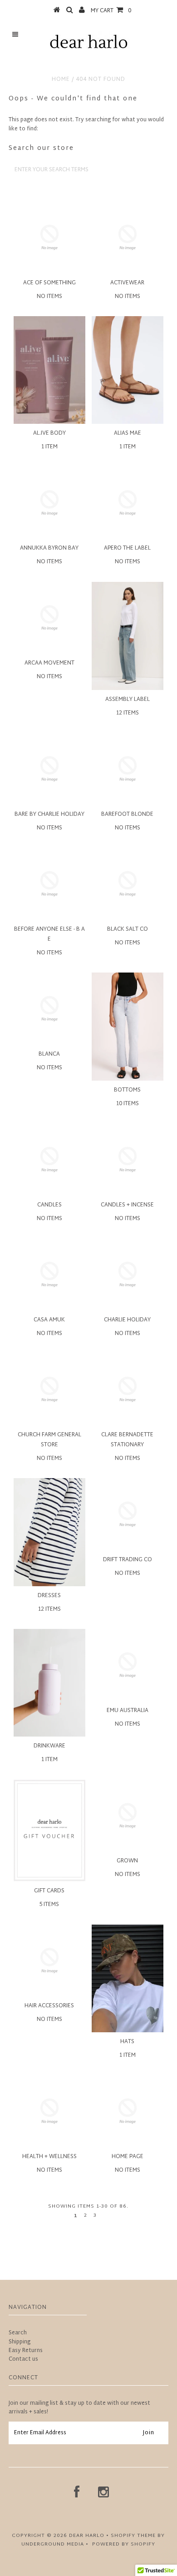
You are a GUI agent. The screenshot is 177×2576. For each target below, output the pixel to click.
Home (61, 79)
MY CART (111, 11)
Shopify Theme (133, 2536)
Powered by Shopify (124, 2544)
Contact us (23, 2359)
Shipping (20, 2342)
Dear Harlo (87, 2536)
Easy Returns (26, 2351)
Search (18, 2333)
